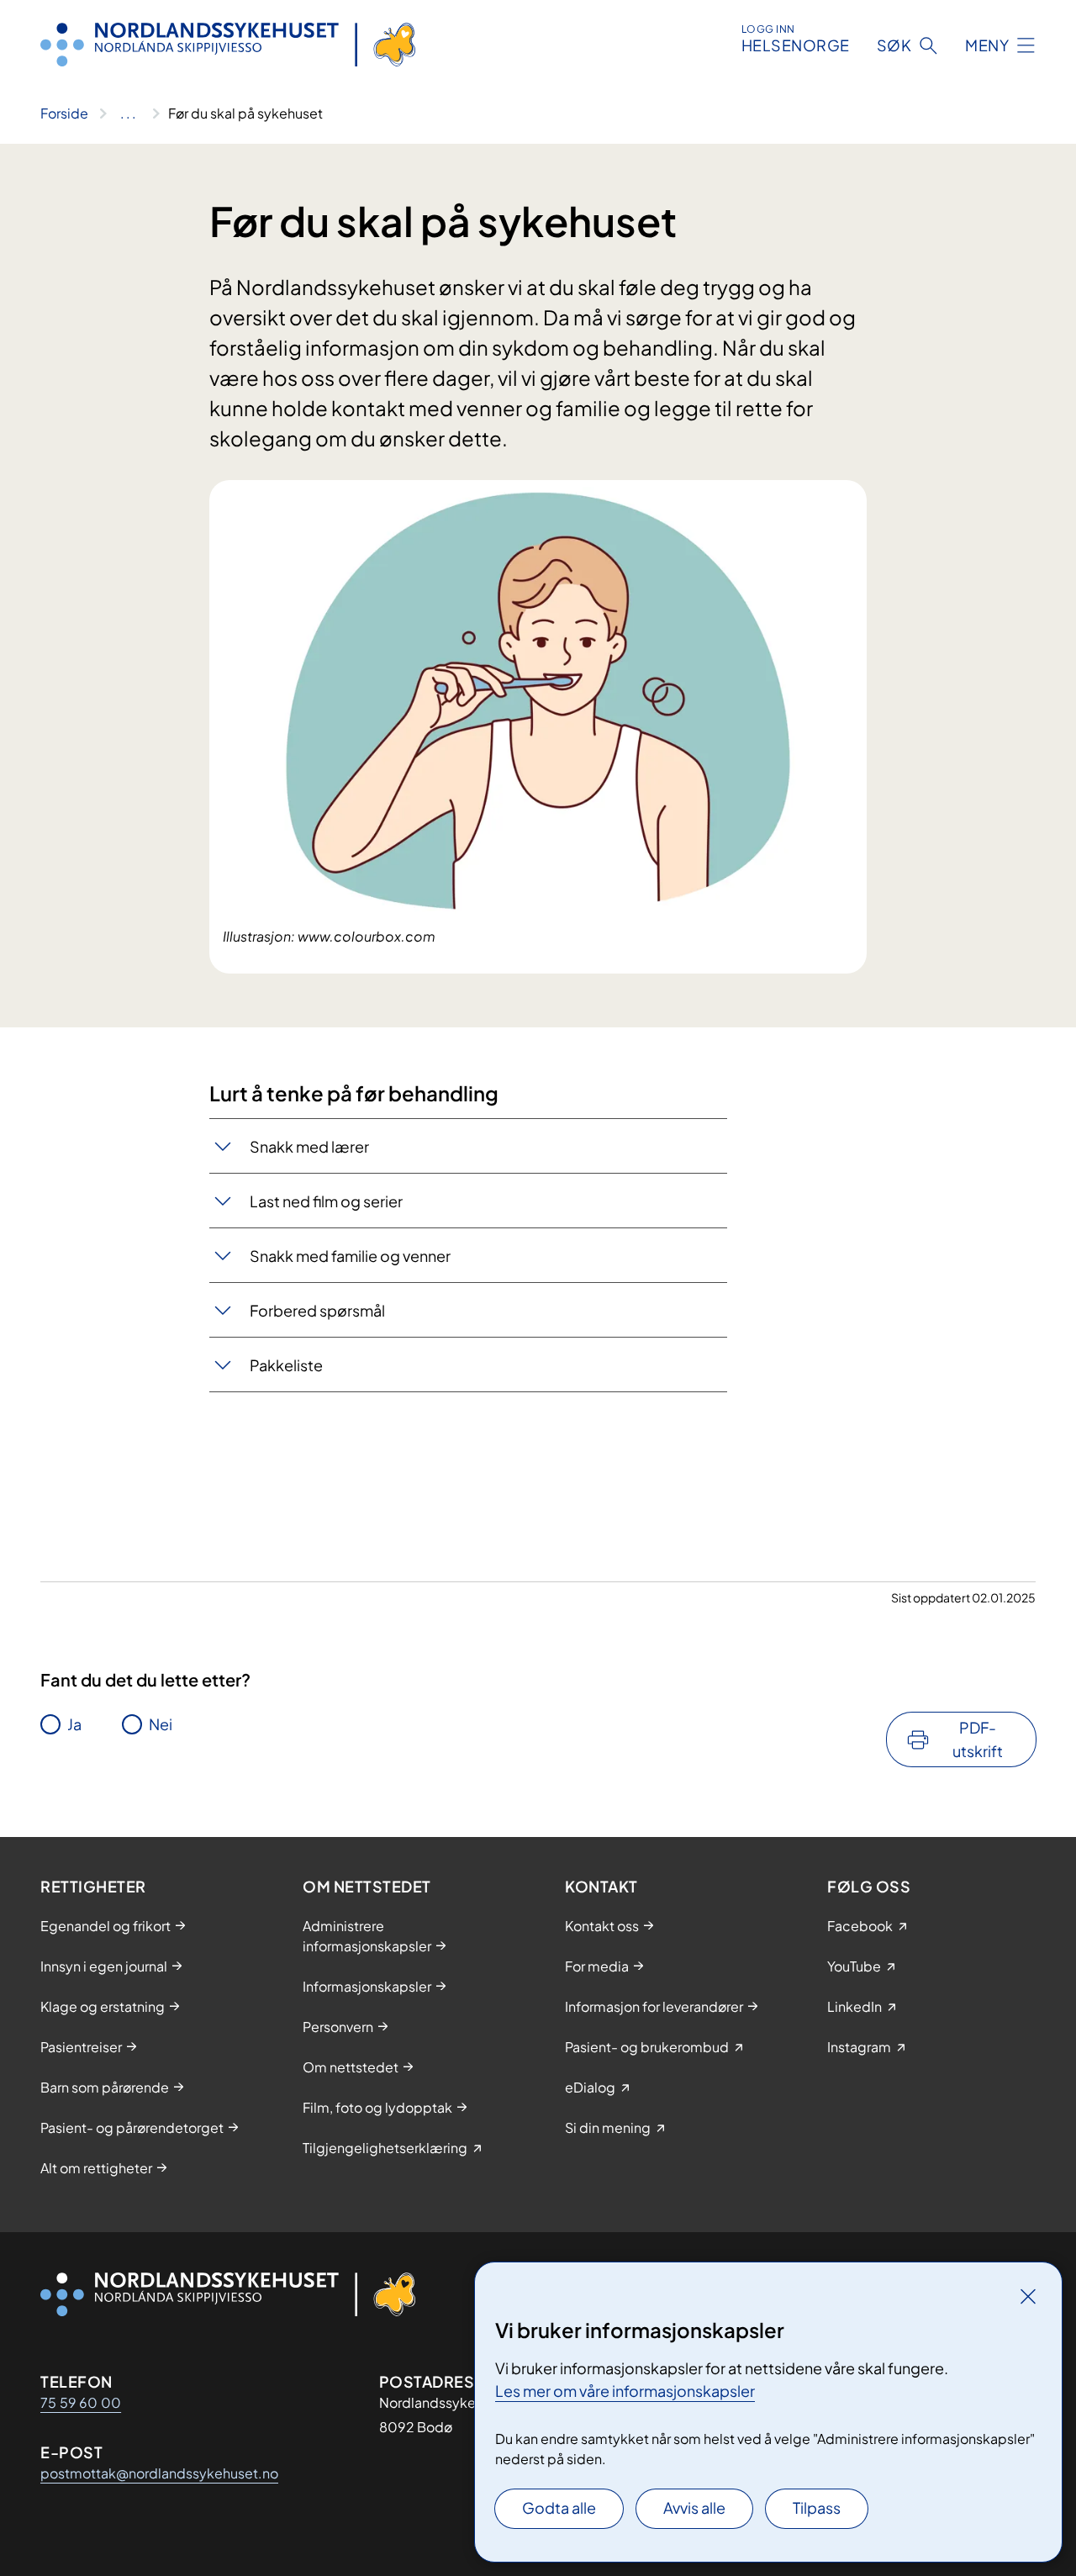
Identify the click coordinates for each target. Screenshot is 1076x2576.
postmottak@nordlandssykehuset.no (159, 2473)
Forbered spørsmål (317, 1310)
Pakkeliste (286, 1365)
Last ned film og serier (326, 1201)
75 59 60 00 (81, 2402)
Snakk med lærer (309, 1146)
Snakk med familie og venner (350, 1256)
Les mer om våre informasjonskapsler (625, 2391)
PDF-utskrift (978, 1739)
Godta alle (559, 2507)
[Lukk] (1028, 2296)
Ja (74, 1724)
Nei (161, 1724)
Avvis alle (694, 2507)
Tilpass (817, 2507)
